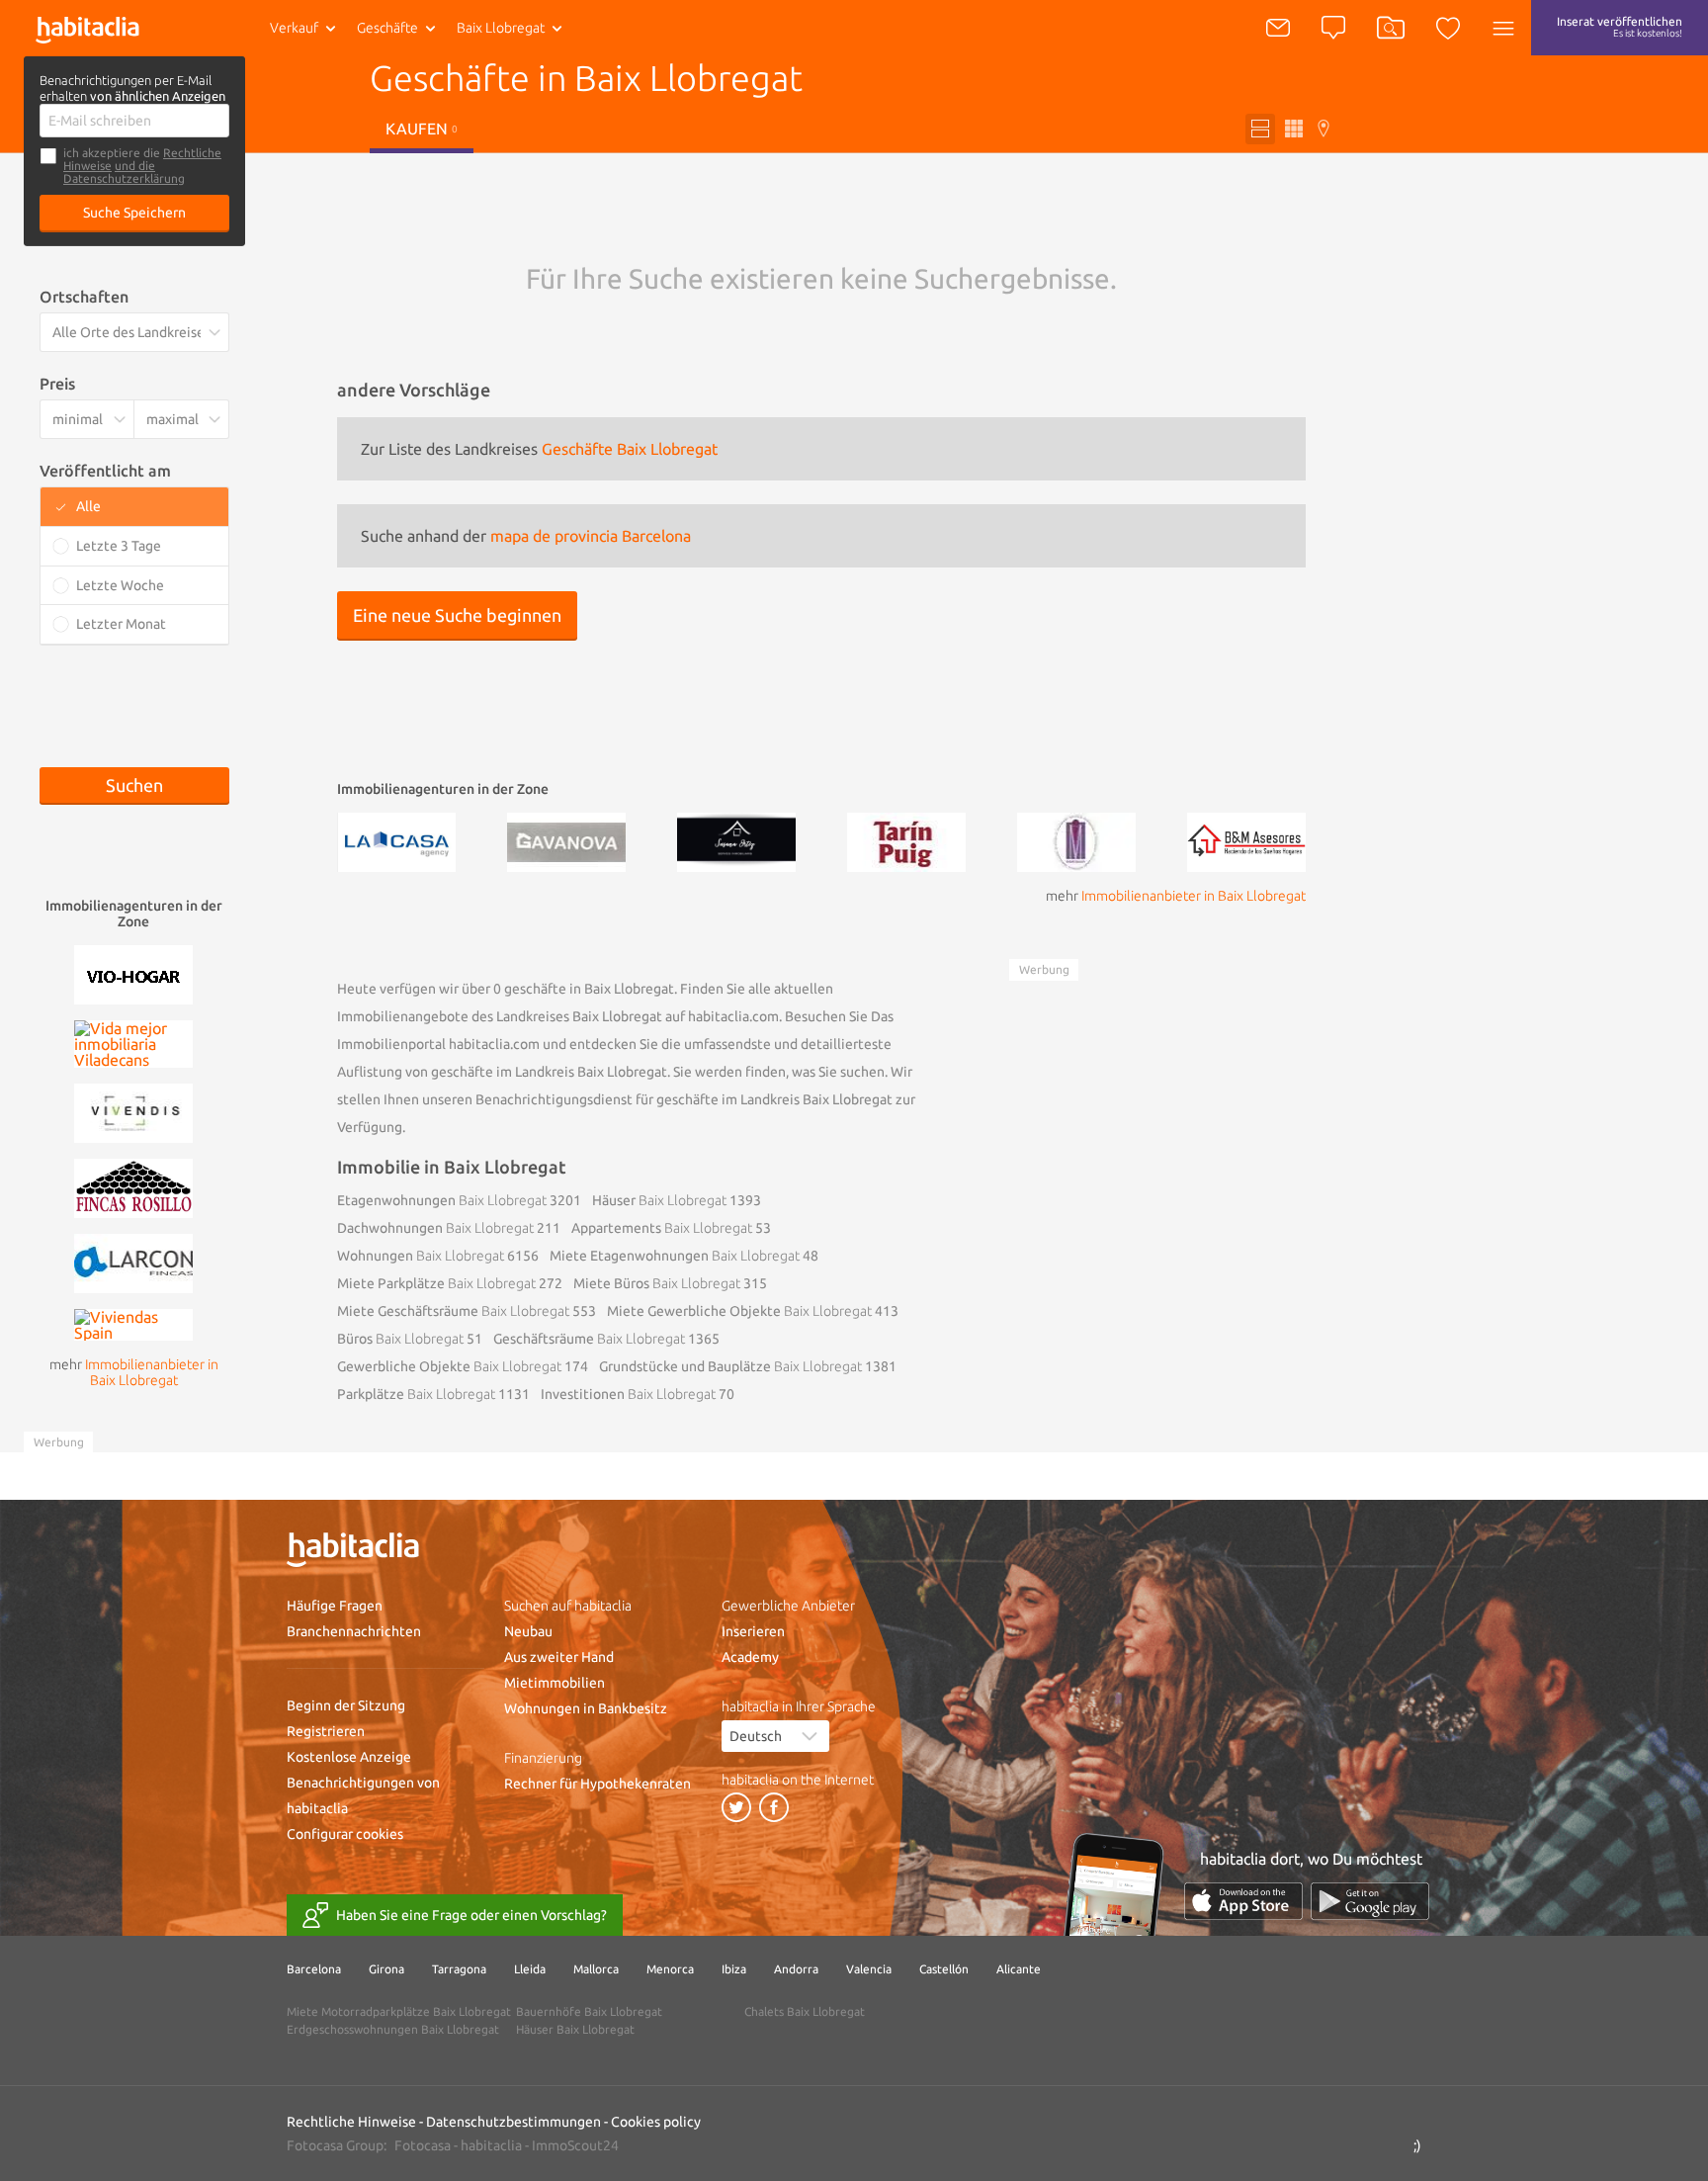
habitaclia (491, 2145)
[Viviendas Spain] (133, 1323)
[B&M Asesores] (1246, 840)
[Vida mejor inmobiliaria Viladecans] (133, 1042)
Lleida (530, 1969)
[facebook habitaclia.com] (774, 1807)
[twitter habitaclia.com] (736, 1807)
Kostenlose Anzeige (349, 1757)
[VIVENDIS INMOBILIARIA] (133, 1111)
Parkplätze (416, 1394)
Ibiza (734, 1969)
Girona (386, 1969)
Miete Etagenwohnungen (675, 1256)
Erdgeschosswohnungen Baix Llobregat (393, 2029)
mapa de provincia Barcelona (591, 536)
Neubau (528, 1631)
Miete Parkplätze (436, 1283)
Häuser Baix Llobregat (575, 2029)
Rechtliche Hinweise (351, 2122)
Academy (750, 1657)
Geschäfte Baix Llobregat (630, 449)
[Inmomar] (1076, 840)
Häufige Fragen (335, 1606)
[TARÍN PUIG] (906, 840)
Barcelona (314, 1969)
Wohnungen (421, 1256)
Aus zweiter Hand (559, 1657)
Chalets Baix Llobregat (805, 2011)
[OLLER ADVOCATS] (133, 973)
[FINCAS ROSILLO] (133, 1186)
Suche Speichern (134, 213)
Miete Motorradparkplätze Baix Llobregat (399, 2011)
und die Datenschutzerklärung (124, 172)
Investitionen (628, 1394)
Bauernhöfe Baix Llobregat (589, 2011)
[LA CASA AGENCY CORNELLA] (396, 840)
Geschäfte (387, 28)
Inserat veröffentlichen (1620, 27)
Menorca (670, 1969)
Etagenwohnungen (442, 1200)
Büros (400, 1339)
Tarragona (459, 1969)
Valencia (869, 1969)
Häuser (659, 1200)
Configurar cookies (345, 1834)
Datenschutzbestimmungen (513, 2122)
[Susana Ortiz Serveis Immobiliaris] (736, 840)
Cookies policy (656, 2122)
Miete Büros (657, 1283)
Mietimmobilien (555, 1683)
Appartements (662, 1228)
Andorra (796, 1969)
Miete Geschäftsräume (453, 1311)
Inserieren (753, 1631)
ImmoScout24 (575, 2145)
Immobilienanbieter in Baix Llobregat (1194, 896)
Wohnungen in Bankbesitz (586, 1708)
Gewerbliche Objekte (449, 1366)
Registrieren (326, 1731)
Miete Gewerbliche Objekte (739, 1311)
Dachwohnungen (435, 1228)
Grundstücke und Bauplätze (730, 1366)
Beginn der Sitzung (346, 1705)
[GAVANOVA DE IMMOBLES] (566, 840)
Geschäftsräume (589, 1339)
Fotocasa (423, 2145)
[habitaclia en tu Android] (1370, 1901)
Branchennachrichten (354, 1631)
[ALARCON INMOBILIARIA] (133, 1262)
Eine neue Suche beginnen (457, 615)
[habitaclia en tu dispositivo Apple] (1243, 1901)
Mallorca (596, 1969)
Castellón (944, 1969)
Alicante (1019, 1969)
